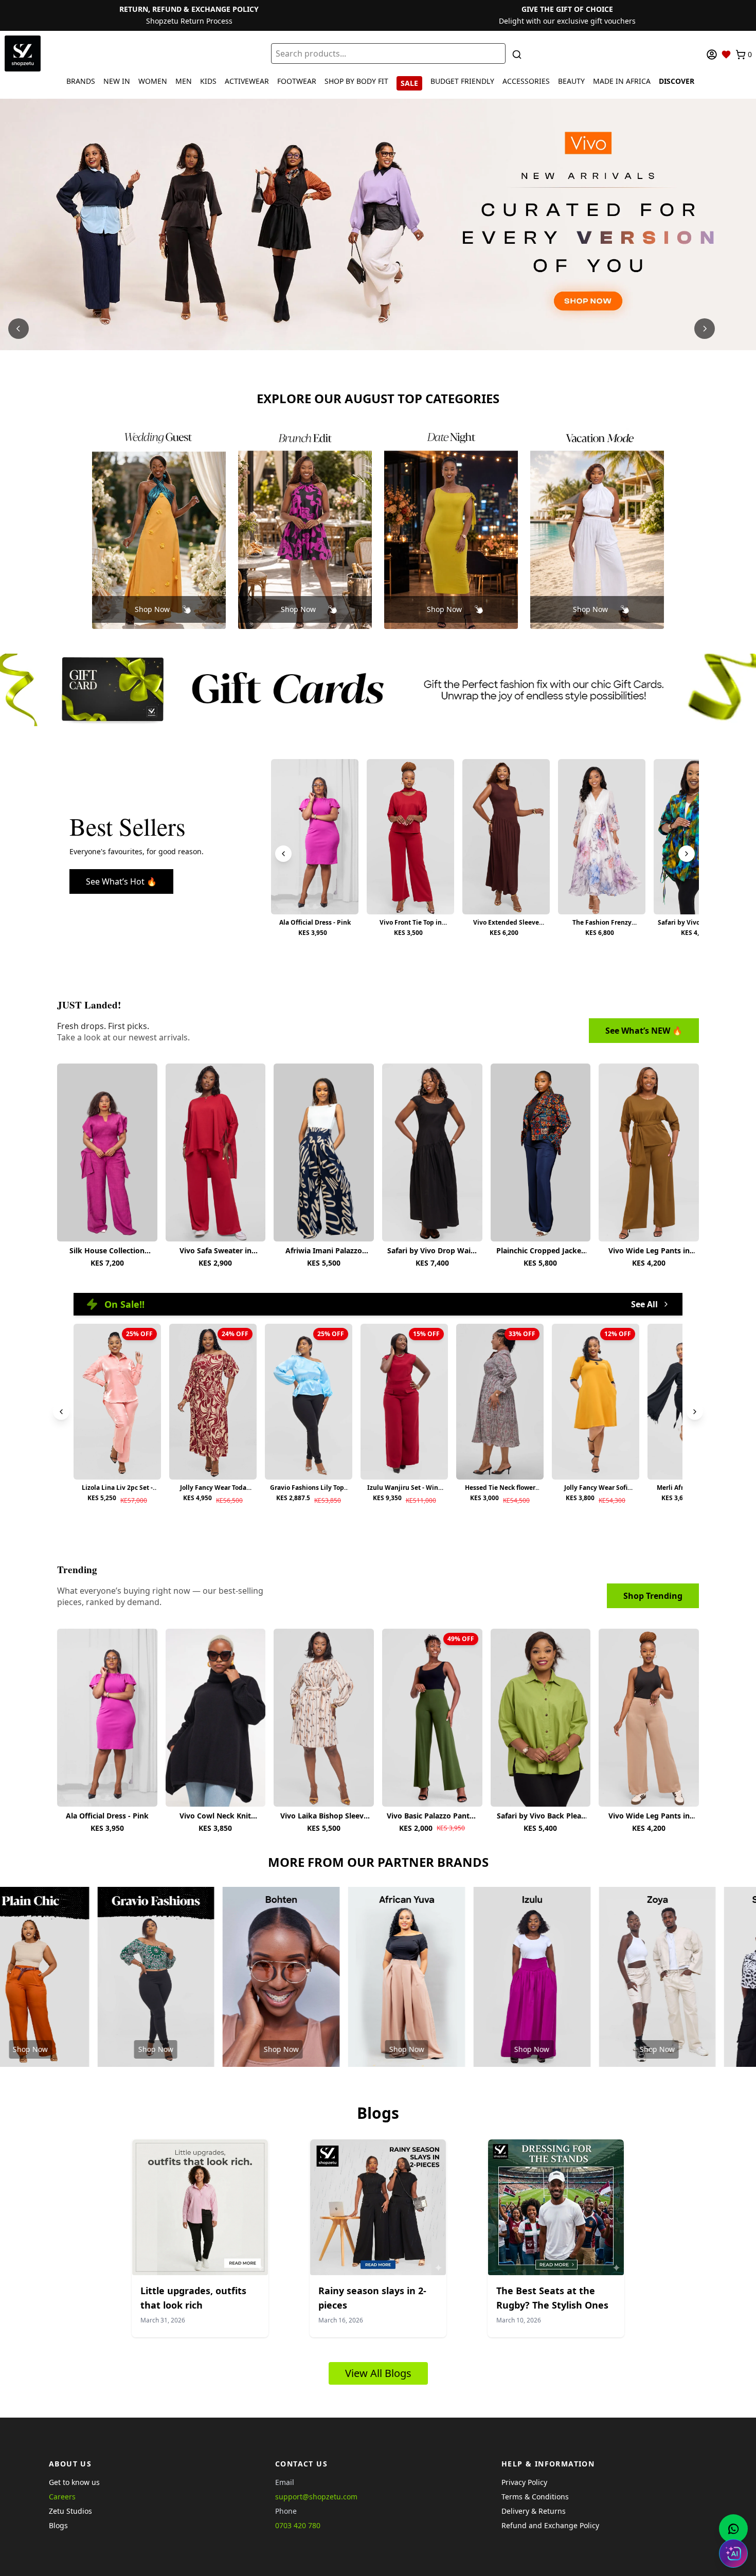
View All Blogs (378, 2373)
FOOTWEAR (297, 81)
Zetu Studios (70, 2511)
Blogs (58, 2525)
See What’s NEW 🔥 (644, 1031)
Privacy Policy (524, 2482)
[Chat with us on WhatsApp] (733, 2529)
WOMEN (153, 81)
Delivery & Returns (534, 2511)
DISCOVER (677, 81)
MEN (184, 81)
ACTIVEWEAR (247, 81)
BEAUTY (571, 81)
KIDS (208, 81)
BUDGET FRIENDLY (462, 81)
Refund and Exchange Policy (550, 2525)
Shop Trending (653, 1596)
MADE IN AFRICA (622, 81)
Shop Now (152, 609)
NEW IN (117, 81)
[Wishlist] (726, 55)
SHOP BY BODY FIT (356, 81)
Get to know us (74, 2482)
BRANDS (81, 81)
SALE (409, 83)
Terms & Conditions (535, 2497)
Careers (62, 2497)
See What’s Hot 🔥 (121, 881)
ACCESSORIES (526, 81)
